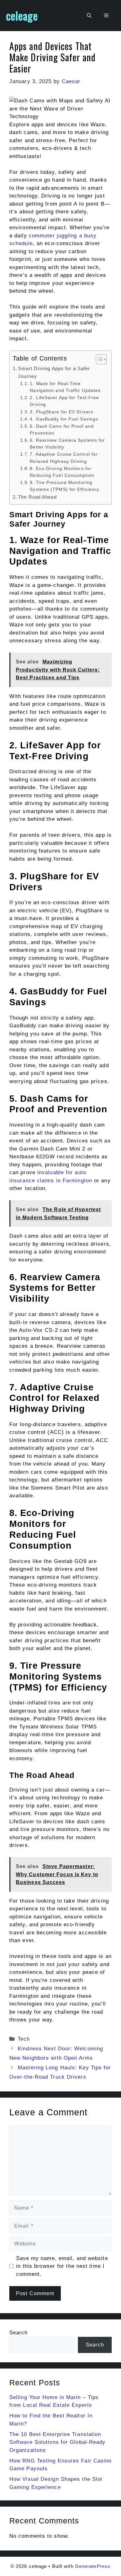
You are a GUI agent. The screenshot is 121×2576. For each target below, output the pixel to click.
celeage (22, 16)
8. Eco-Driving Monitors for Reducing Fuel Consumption (63, 472)
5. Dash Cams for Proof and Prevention (62, 430)
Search (19, 2333)
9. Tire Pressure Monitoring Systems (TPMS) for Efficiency (65, 486)
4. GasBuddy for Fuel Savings (65, 419)
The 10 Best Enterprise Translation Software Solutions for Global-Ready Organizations (58, 2442)
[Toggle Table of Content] (98, 359)
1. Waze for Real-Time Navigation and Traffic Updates (66, 387)
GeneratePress (93, 2566)
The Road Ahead (38, 497)
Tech (24, 2039)
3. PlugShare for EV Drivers (62, 412)
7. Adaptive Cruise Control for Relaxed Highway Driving (64, 458)
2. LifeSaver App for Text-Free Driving (64, 401)
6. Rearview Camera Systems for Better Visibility (67, 444)
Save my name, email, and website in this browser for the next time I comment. (62, 2266)
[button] (89, 16)
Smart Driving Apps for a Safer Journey (54, 372)
